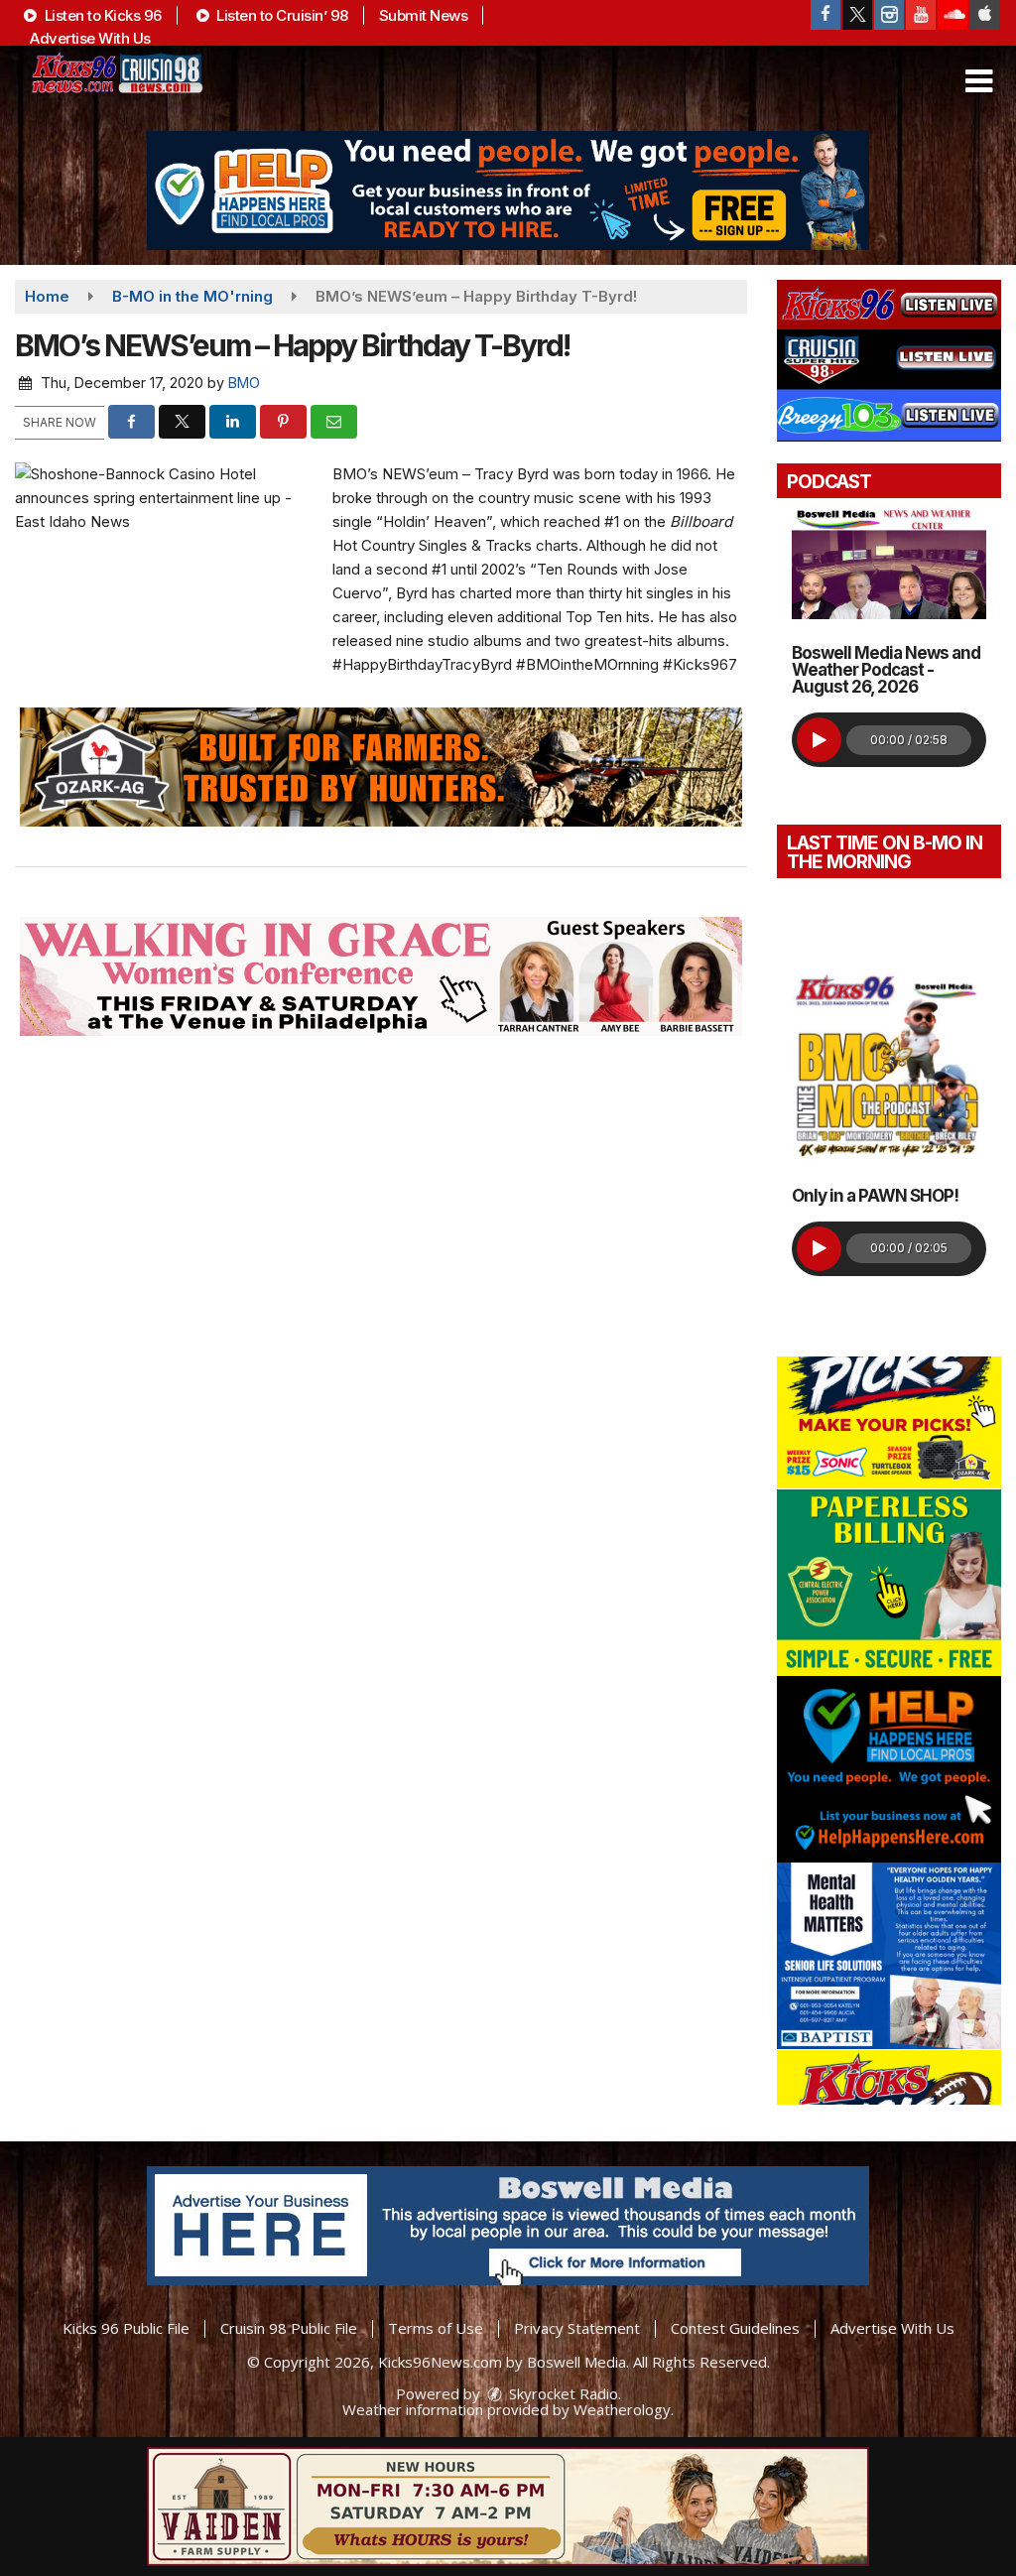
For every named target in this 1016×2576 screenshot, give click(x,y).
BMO (244, 383)
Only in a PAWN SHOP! (875, 1196)
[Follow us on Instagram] (889, 15)
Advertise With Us (90, 38)
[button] (979, 81)
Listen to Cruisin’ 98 (281, 15)
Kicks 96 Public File (126, 2328)
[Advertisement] (508, 191)
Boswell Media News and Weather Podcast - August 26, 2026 (886, 670)
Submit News (424, 15)
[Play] (819, 740)
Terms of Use (436, 2328)
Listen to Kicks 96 (101, 15)
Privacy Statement (577, 2328)
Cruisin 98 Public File (289, 2328)
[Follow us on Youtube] (921, 15)
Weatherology (622, 2409)
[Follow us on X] (857, 15)
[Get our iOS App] (984, 15)
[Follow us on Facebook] (825, 15)
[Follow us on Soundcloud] (952, 15)
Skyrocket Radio (562, 2393)
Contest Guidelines (735, 2328)
